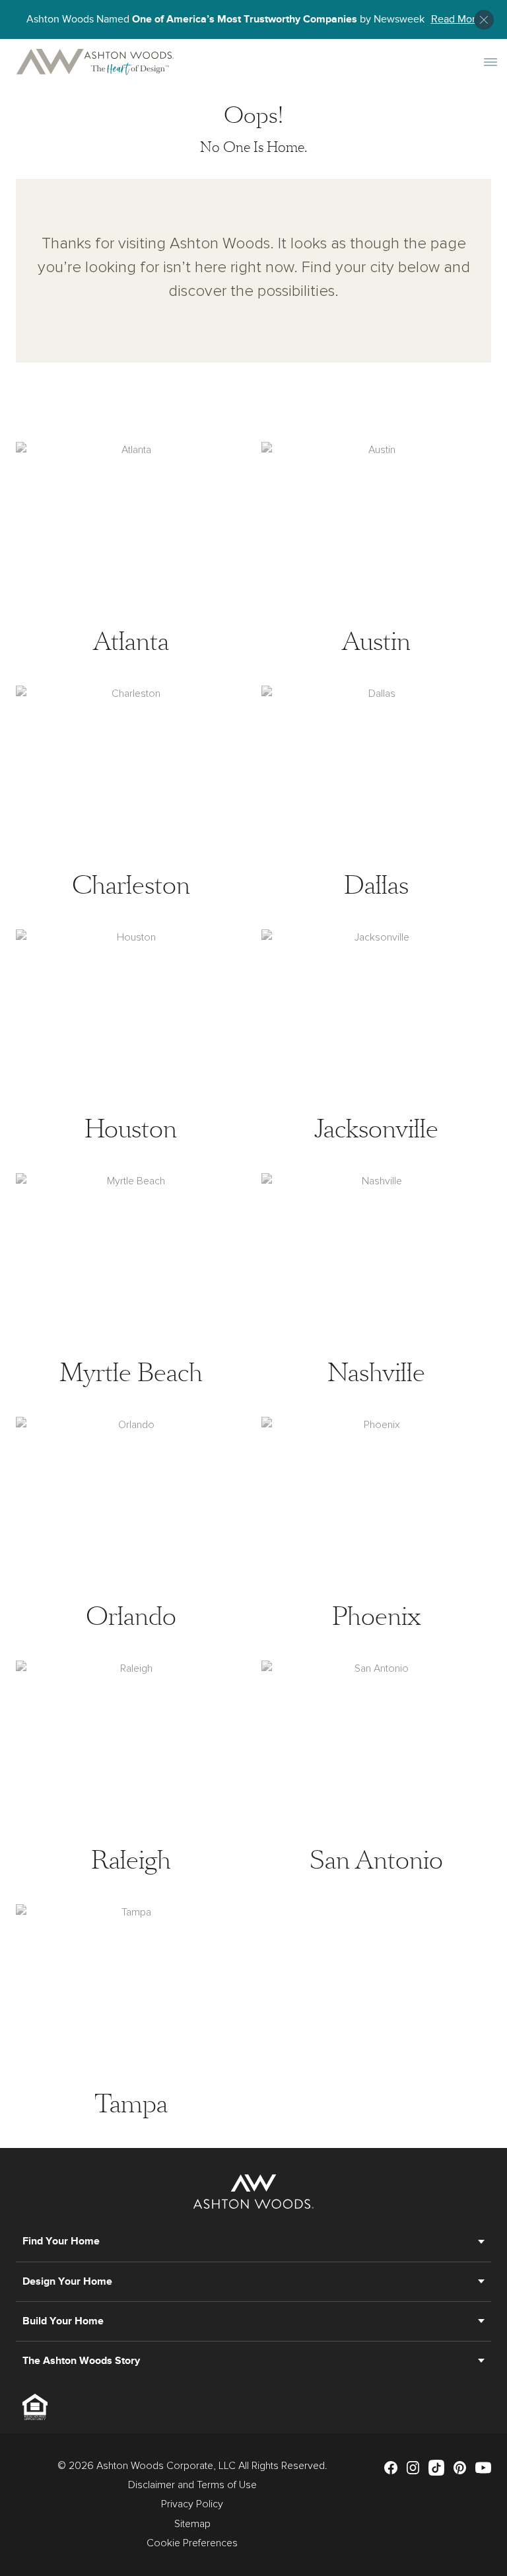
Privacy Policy (192, 2504)
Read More (456, 19)
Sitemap (192, 2524)
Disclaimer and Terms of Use (192, 2485)
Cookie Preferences (192, 2543)
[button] (484, 20)
